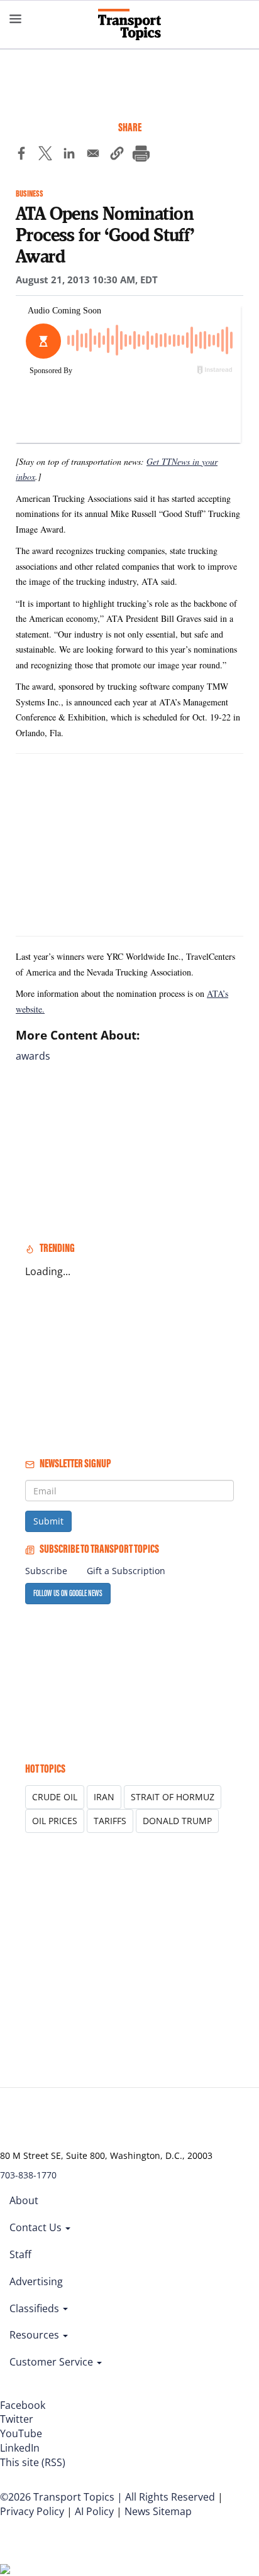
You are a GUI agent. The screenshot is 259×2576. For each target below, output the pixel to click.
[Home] (129, 24)
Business (30, 194)
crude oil (55, 1797)
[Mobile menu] (16, 19)
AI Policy (94, 2511)
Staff (20, 2254)
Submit (48, 1521)
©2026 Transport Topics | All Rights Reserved (107, 2497)
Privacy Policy (32, 2511)
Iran (104, 1797)
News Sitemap (158, 2511)
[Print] (141, 155)
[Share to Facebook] (21, 155)
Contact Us (37, 2227)
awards (33, 1056)
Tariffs (110, 1821)
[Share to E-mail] (93, 155)
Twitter (17, 2419)
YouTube (21, 2433)
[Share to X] (45, 155)
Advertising (36, 2281)
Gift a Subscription (126, 1571)
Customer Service (52, 2362)
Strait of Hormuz (173, 1797)
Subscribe (46, 1571)
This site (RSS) (33, 2462)
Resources (36, 2335)
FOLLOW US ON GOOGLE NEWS (68, 1593)
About (24, 2200)
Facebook (23, 2405)
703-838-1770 (28, 2175)
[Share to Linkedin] (69, 155)
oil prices (55, 1821)
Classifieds (36, 2308)
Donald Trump (177, 1821)
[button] (117, 155)
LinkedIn (20, 2448)
